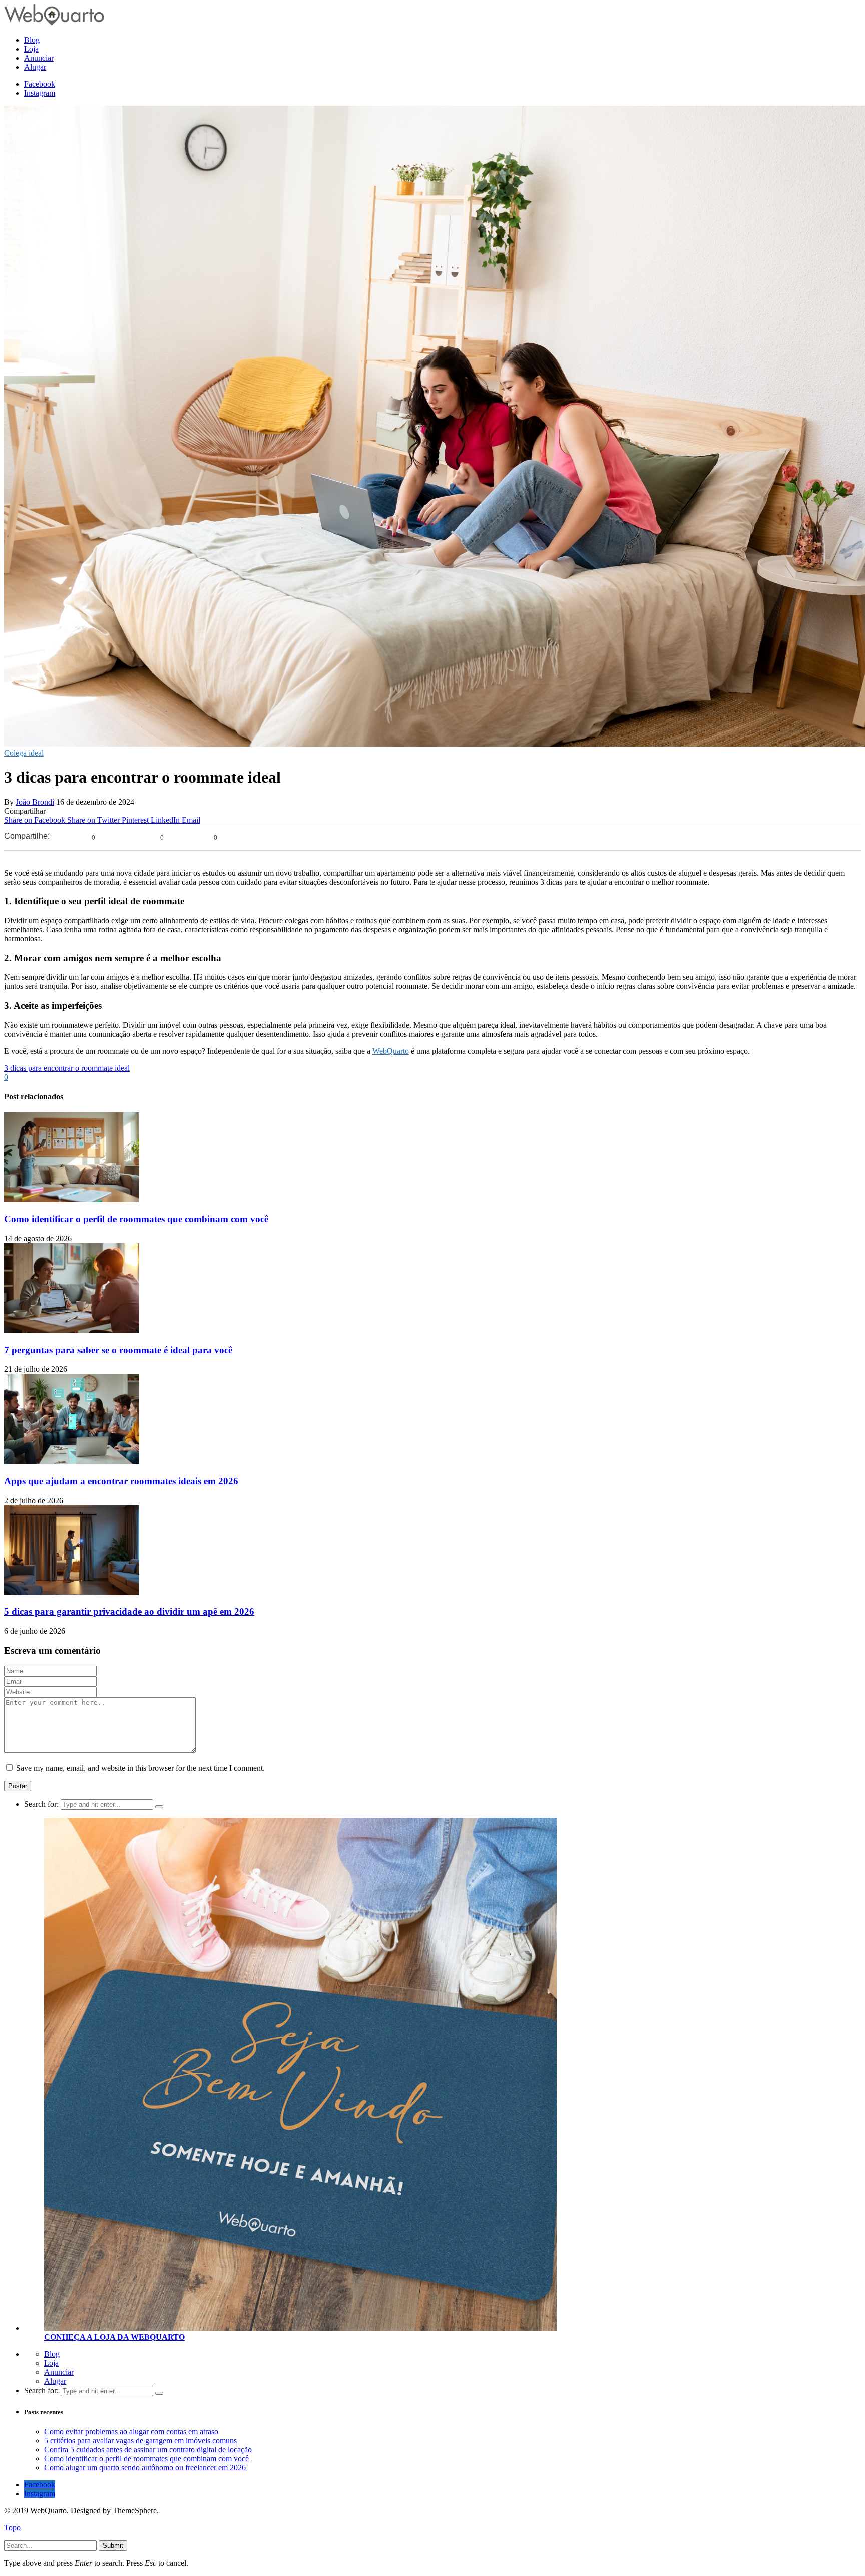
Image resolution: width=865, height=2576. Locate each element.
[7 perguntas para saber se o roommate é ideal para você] (72, 1331)
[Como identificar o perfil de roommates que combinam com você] (72, 1199)
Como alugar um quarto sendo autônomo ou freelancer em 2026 (145, 2468)
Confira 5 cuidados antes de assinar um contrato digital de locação (148, 2450)
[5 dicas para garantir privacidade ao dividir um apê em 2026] (72, 1592)
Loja (51, 2363)
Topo (12, 2528)
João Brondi (35, 802)
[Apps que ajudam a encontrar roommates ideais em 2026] (72, 1461)
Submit (113, 2546)
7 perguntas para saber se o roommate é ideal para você (118, 1350)
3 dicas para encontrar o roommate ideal (67, 1068)
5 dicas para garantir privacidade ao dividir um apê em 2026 (129, 1611)
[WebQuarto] (54, 23)
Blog (52, 2354)
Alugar (55, 2381)
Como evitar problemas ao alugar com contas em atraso (131, 2432)
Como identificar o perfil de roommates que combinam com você (136, 1219)
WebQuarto (391, 1051)
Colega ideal (24, 753)
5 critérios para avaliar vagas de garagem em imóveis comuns (140, 2441)
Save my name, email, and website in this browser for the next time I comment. (140, 1768)
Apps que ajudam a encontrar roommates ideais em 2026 (121, 1481)
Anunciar (59, 2372)
